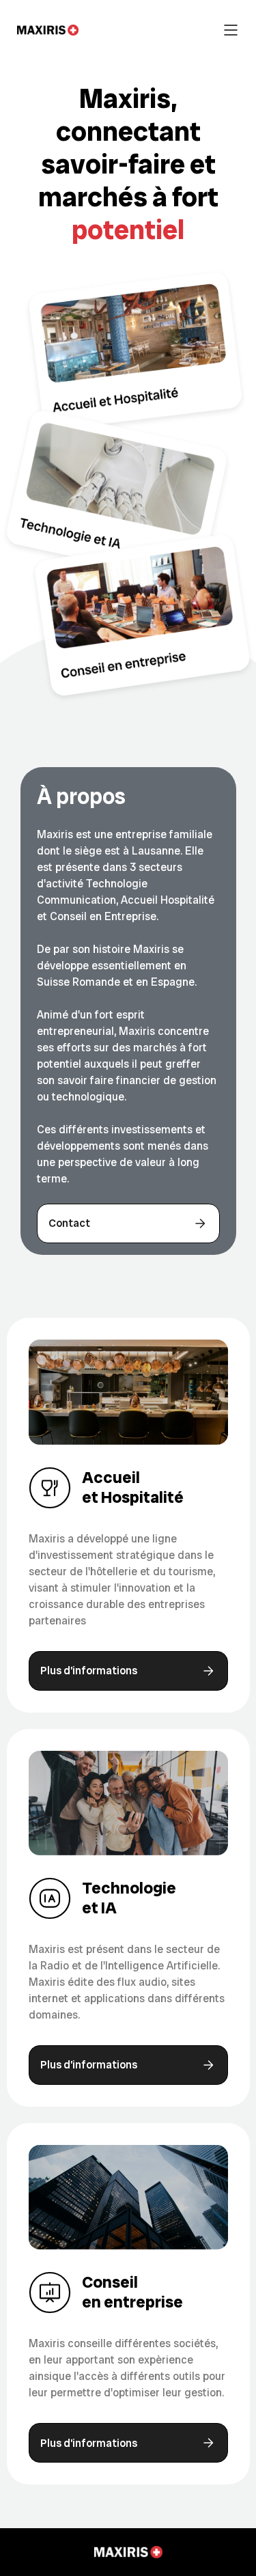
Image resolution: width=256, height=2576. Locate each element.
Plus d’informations (89, 1671)
